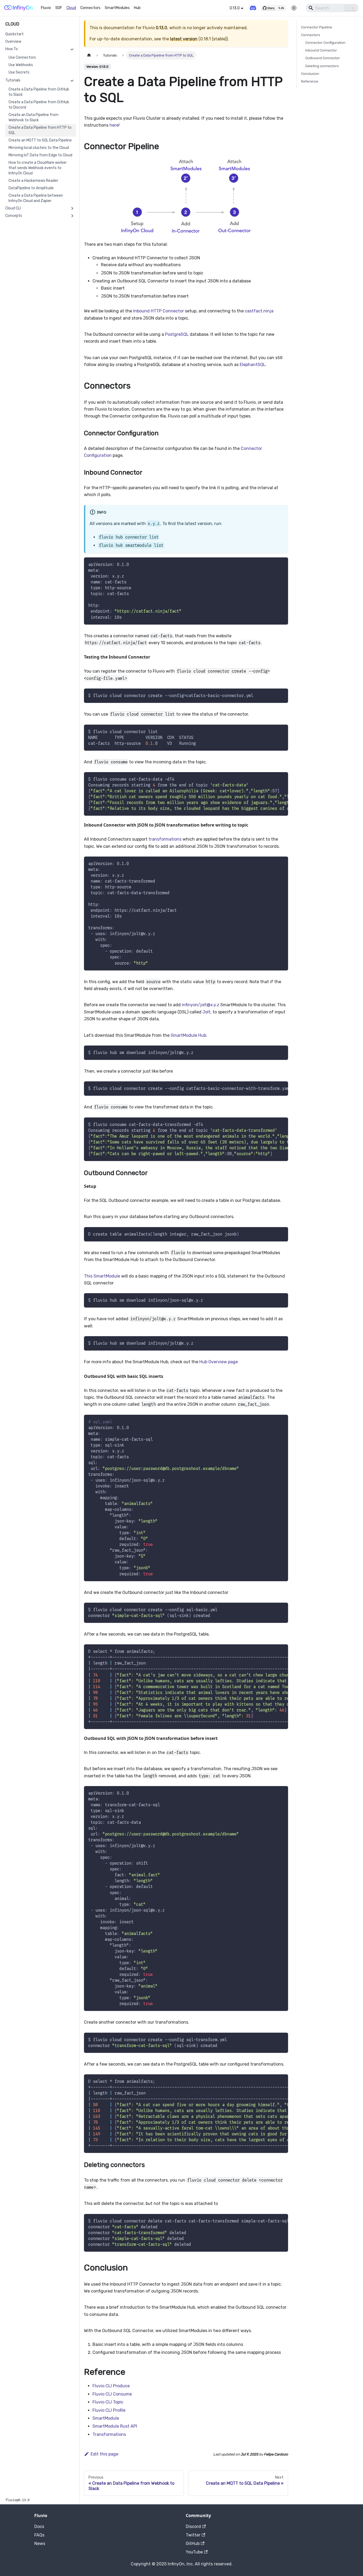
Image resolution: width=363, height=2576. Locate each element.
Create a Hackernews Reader (33, 181)
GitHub (193, 2543)
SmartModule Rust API (115, 2426)
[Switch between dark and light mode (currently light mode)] (294, 8)
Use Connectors (22, 57)
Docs (39, 2526)
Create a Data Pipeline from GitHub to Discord (39, 105)
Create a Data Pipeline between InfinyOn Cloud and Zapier (36, 198)
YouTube (194, 2552)
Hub (137, 8)
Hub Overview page (219, 1362)
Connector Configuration (325, 43)
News (40, 2543)
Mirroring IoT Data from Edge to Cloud (40, 155)
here (114, 125)
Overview (13, 42)
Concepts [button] (14, 216)
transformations (165, 839)
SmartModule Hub (188, 1035)
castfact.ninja (259, 311)
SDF (59, 8)
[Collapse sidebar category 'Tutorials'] (72, 80)
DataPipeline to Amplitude (31, 188)
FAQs (39, 2535)
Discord (193, 2526)
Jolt (206, 1012)
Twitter (193, 2535)
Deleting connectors (322, 66)
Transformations (109, 2434)
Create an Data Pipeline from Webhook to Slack (33, 117)
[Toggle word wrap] (272, 779)
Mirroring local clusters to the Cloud (39, 148)
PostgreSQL (177, 334)
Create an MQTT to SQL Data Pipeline (40, 140)
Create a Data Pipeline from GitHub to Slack (39, 92)
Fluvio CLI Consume (112, 2394)
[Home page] (89, 55)
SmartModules (117, 8)
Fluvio (46, 8)
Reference (310, 81)
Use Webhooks (21, 65)
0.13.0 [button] (235, 8)
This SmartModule (102, 1276)
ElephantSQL (253, 365)
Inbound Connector (321, 50)
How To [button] (12, 49)
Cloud (71, 8)
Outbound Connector (323, 58)
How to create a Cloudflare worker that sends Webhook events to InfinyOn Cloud (38, 168)
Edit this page (104, 2454)
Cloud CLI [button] (13, 208)
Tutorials (13, 80)
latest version (184, 39)
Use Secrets (19, 72)
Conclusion (310, 74)
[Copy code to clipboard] (282, 564)
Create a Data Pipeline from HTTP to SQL (40, 130)
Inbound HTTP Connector (159, 311)
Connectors (90, 8)
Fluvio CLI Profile (109, 2410)
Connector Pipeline (317, 27)
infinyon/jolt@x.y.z (201, 1005)
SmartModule (106, 2418)
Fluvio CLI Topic (108, 2402)
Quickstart (14, 34)
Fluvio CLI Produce (111, 2386)
